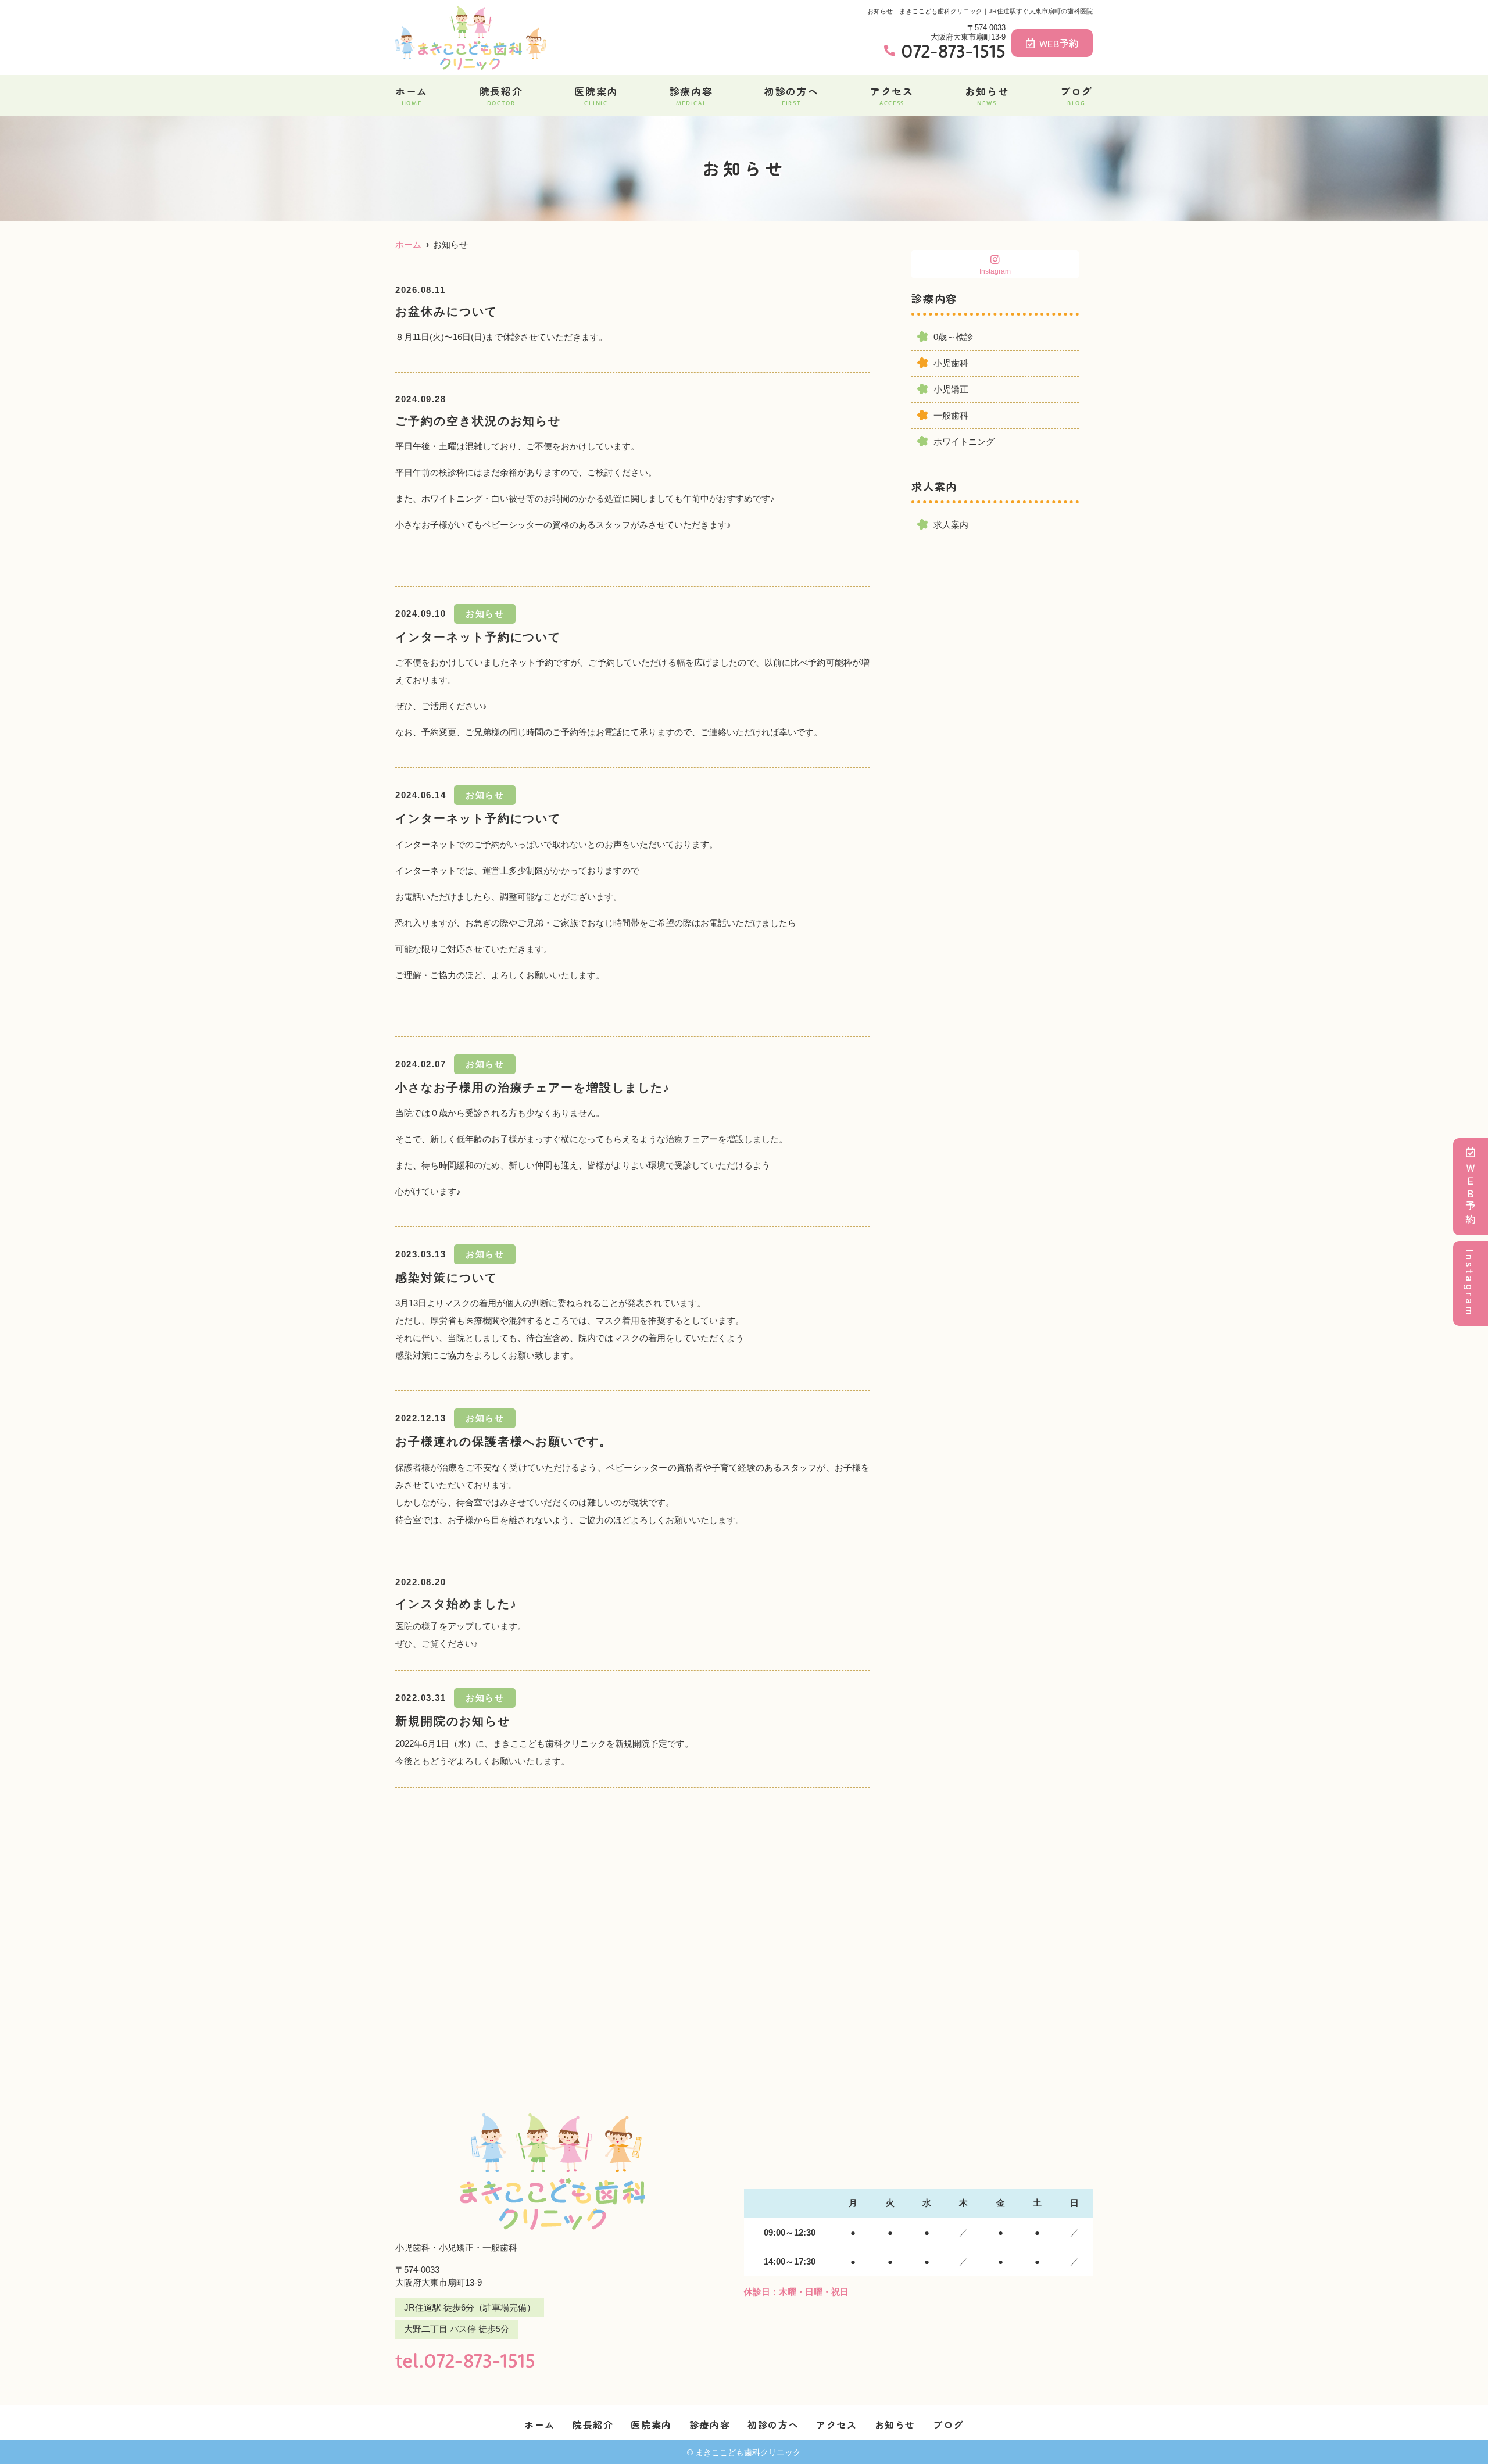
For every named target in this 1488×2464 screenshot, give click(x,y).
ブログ (1076, 95)
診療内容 (691, 95)
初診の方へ (792, 95)
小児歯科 (951, 363)
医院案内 (596, 95)
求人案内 (951, 525)
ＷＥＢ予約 (1471, 1195)
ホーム (412, 95)
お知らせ (987, 95)
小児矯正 (951, 389)
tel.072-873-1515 (465, 2360)
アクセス (892, 95)
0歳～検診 (953, 337)
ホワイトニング (964, 441)
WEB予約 (1059, 43)
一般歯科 (951, 415)
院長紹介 (501, 95)
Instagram (1471, 1283)
